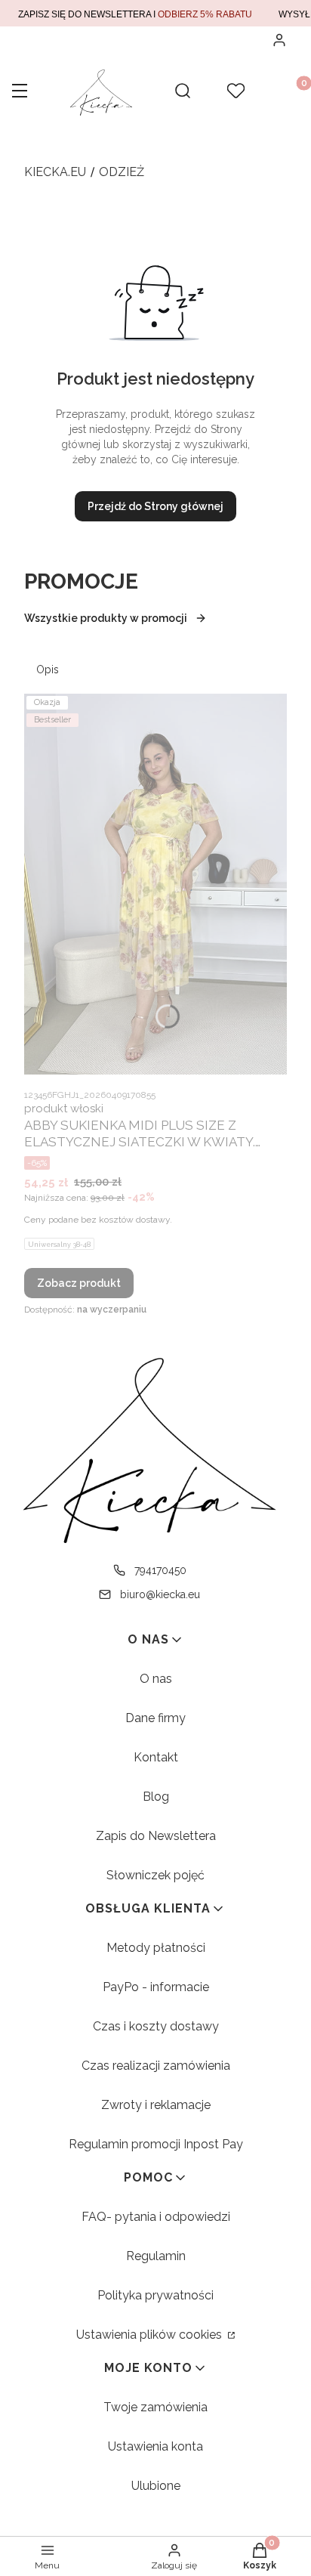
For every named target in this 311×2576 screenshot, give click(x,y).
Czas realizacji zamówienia (156, 2066)
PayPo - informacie (156, 1987)
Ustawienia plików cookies (151, 2335)
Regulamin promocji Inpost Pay (156, 2144)
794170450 (160, 1570)
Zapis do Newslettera (156, 1836)
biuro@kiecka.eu (160, 1594)
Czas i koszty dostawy (156, 2026)
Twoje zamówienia (155, 2407)
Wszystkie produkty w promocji (106, 618)
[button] (20, 92)
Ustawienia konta (155, 2446)
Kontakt (156, 1757)
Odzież (122, 172)
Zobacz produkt (79, 1283)
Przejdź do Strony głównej (155, 506)
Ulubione (156, 2486)
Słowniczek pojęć (155, 1875)
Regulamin (156, 2256)
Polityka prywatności (155, 2295)
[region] (155, 13)
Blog (156, 1797)
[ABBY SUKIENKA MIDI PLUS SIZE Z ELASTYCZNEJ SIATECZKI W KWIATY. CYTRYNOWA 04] (155, 884)
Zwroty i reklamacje (156, 2105)
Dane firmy (155, 1718)
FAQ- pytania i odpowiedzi (156, 2217)
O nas (156, 1679)
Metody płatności (156, 1948)
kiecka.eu (55, 172)
